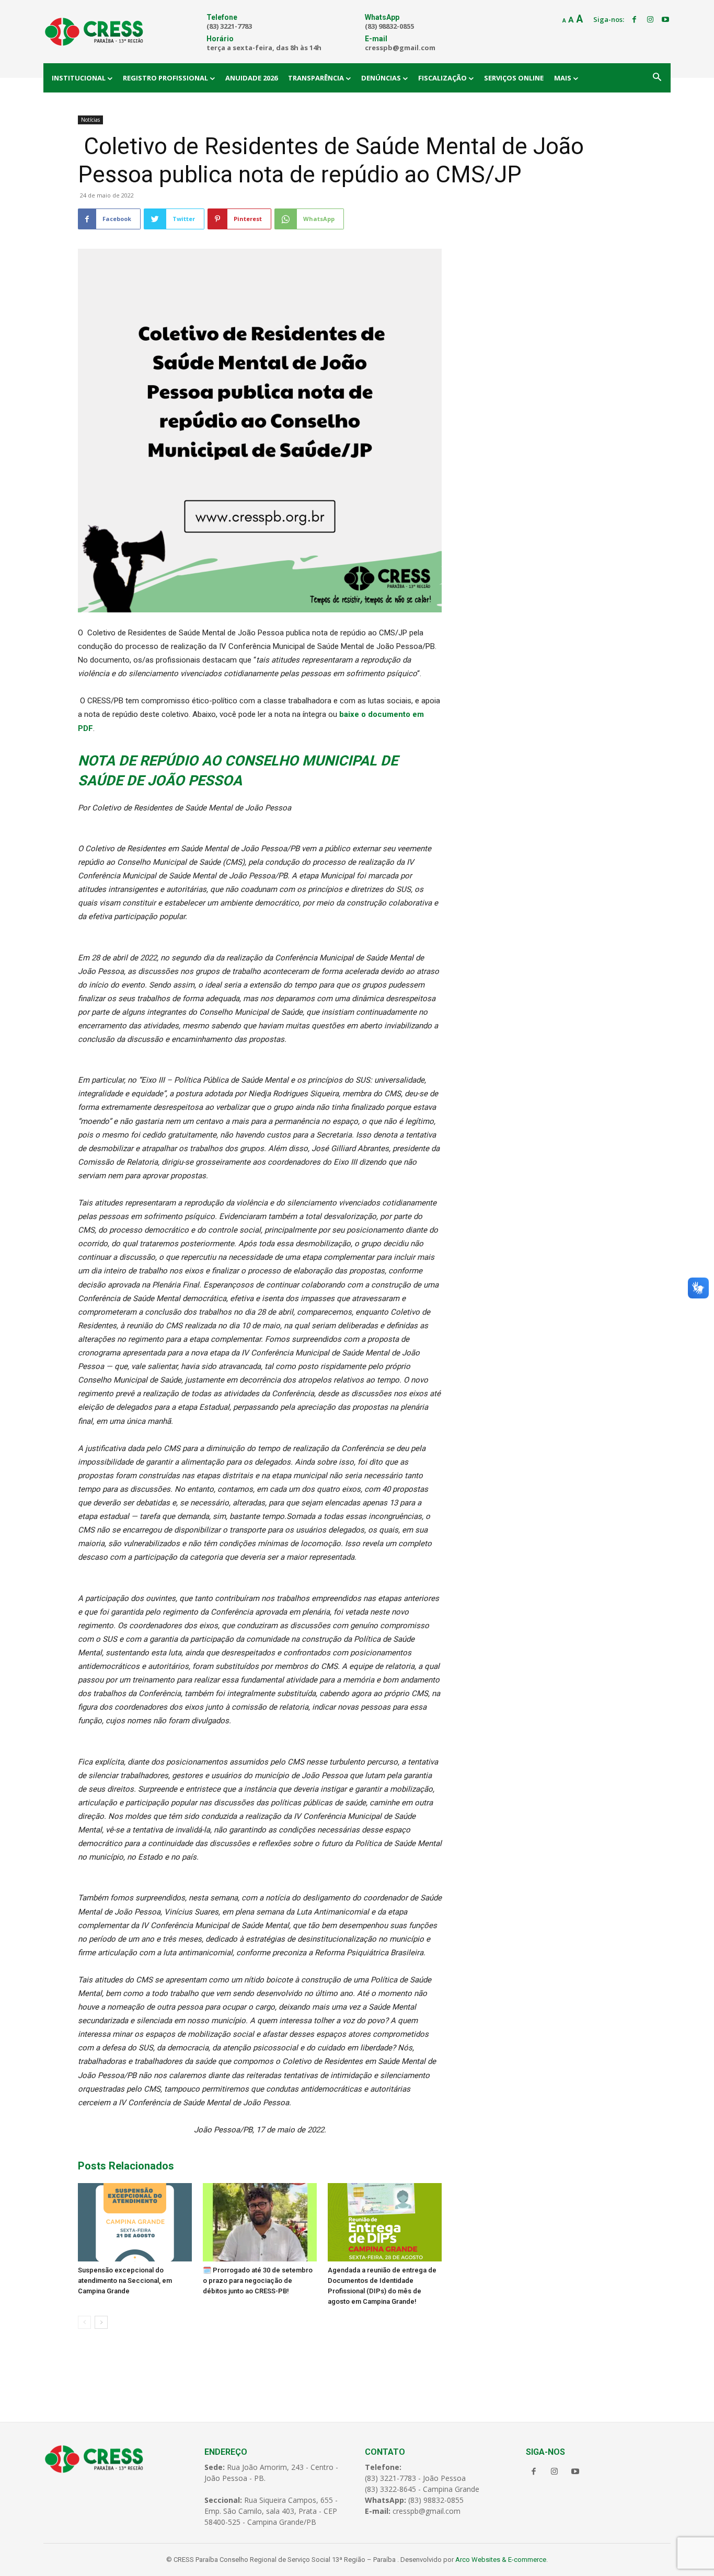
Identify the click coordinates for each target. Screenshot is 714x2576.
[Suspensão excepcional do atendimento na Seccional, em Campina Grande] (135, 2222)
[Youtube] (665, 20)
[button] (657, 78)
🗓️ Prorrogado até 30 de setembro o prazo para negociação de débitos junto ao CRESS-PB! (258, 2281)
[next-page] (101, 2322)
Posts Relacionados (126, 2166)
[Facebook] (635, 20)
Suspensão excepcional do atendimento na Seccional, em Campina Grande (125, 2281)
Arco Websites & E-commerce (501, 2560)
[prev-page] (84, 2322)
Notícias (90, 120)
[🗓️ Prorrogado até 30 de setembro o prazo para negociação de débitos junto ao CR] (260, 2222)
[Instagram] (650, 20)
